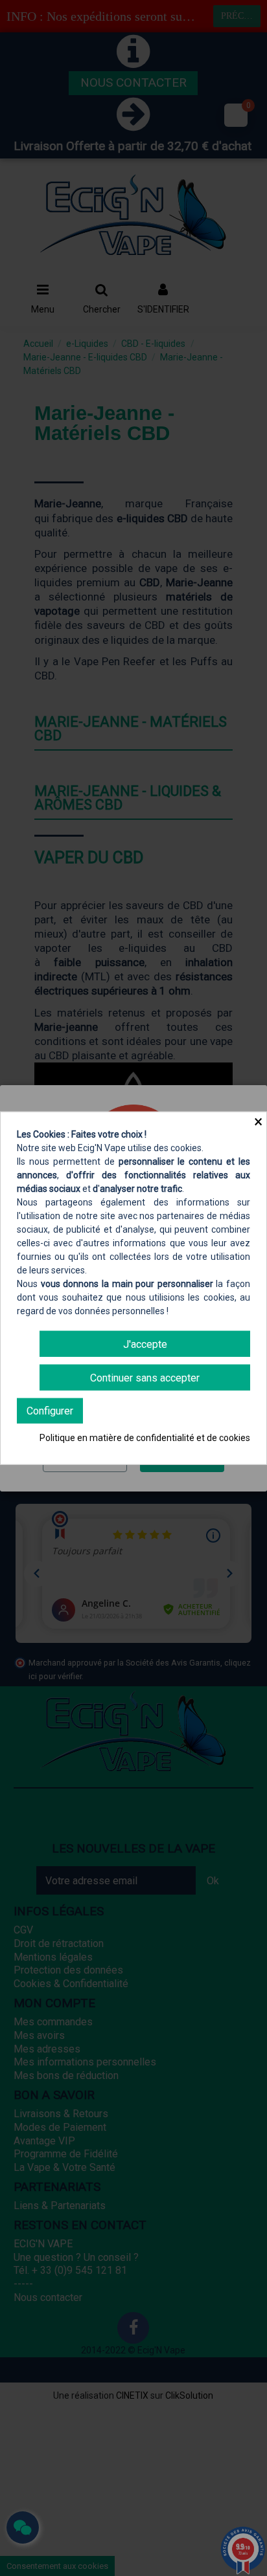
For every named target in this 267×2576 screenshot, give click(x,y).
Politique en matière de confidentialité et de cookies (145, 1438)
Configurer (50, 1411)
